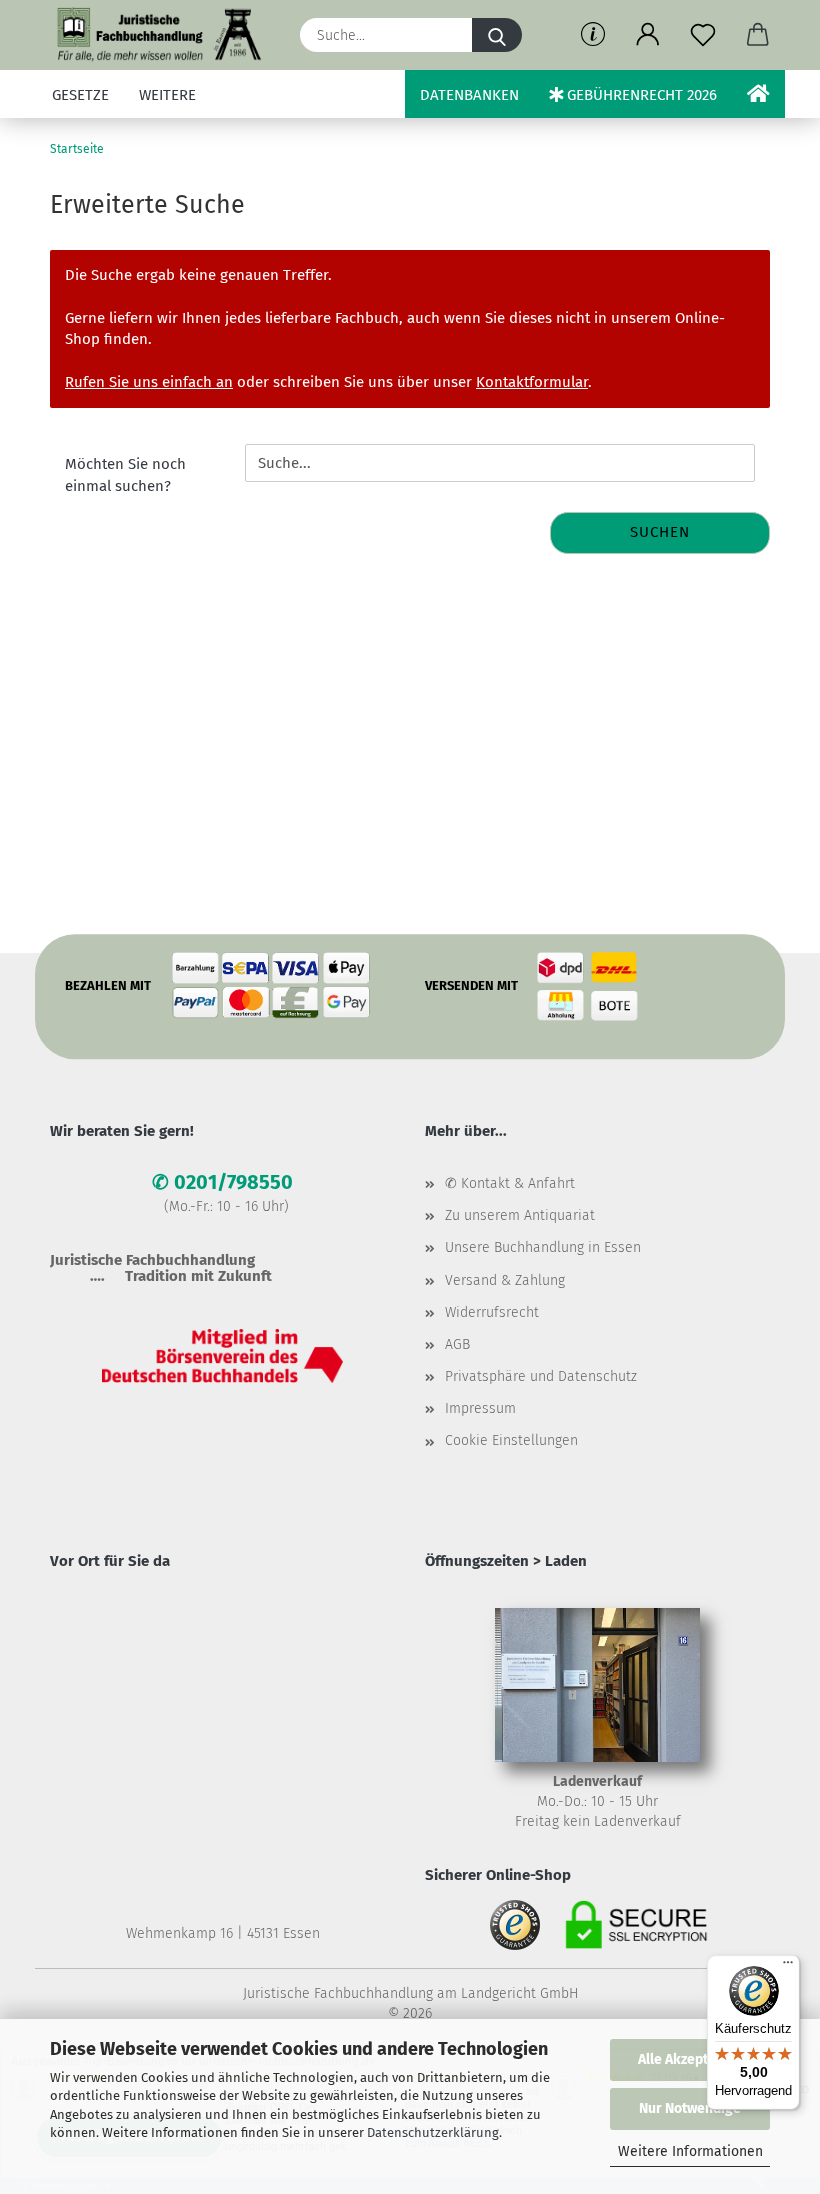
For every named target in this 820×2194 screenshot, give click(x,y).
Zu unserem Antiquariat (520, 1215)
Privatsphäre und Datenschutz (541, 1376)
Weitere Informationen (690, 2151)
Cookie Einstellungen (511, 1440)
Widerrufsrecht (492, 1312)
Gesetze (80, 95)
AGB (457, 1344)
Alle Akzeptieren (690, 2059)
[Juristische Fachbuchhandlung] (160, 35)
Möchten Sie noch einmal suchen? (125, 474)
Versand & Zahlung (505, 1280)
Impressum (480, 1408)
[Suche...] (497, 35)
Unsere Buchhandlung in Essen (543, 1247)
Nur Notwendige (690, 2108)
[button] (647, 35)
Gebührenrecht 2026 (640, 95)
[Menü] (788, 1967)
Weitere (167, 95)
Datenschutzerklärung (433, 2132)
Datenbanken (469, 95)
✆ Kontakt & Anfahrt (510, 1183)
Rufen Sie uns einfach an (149, 382)
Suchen (660, 532)
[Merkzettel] (702, 35)
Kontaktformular (532, 382)
